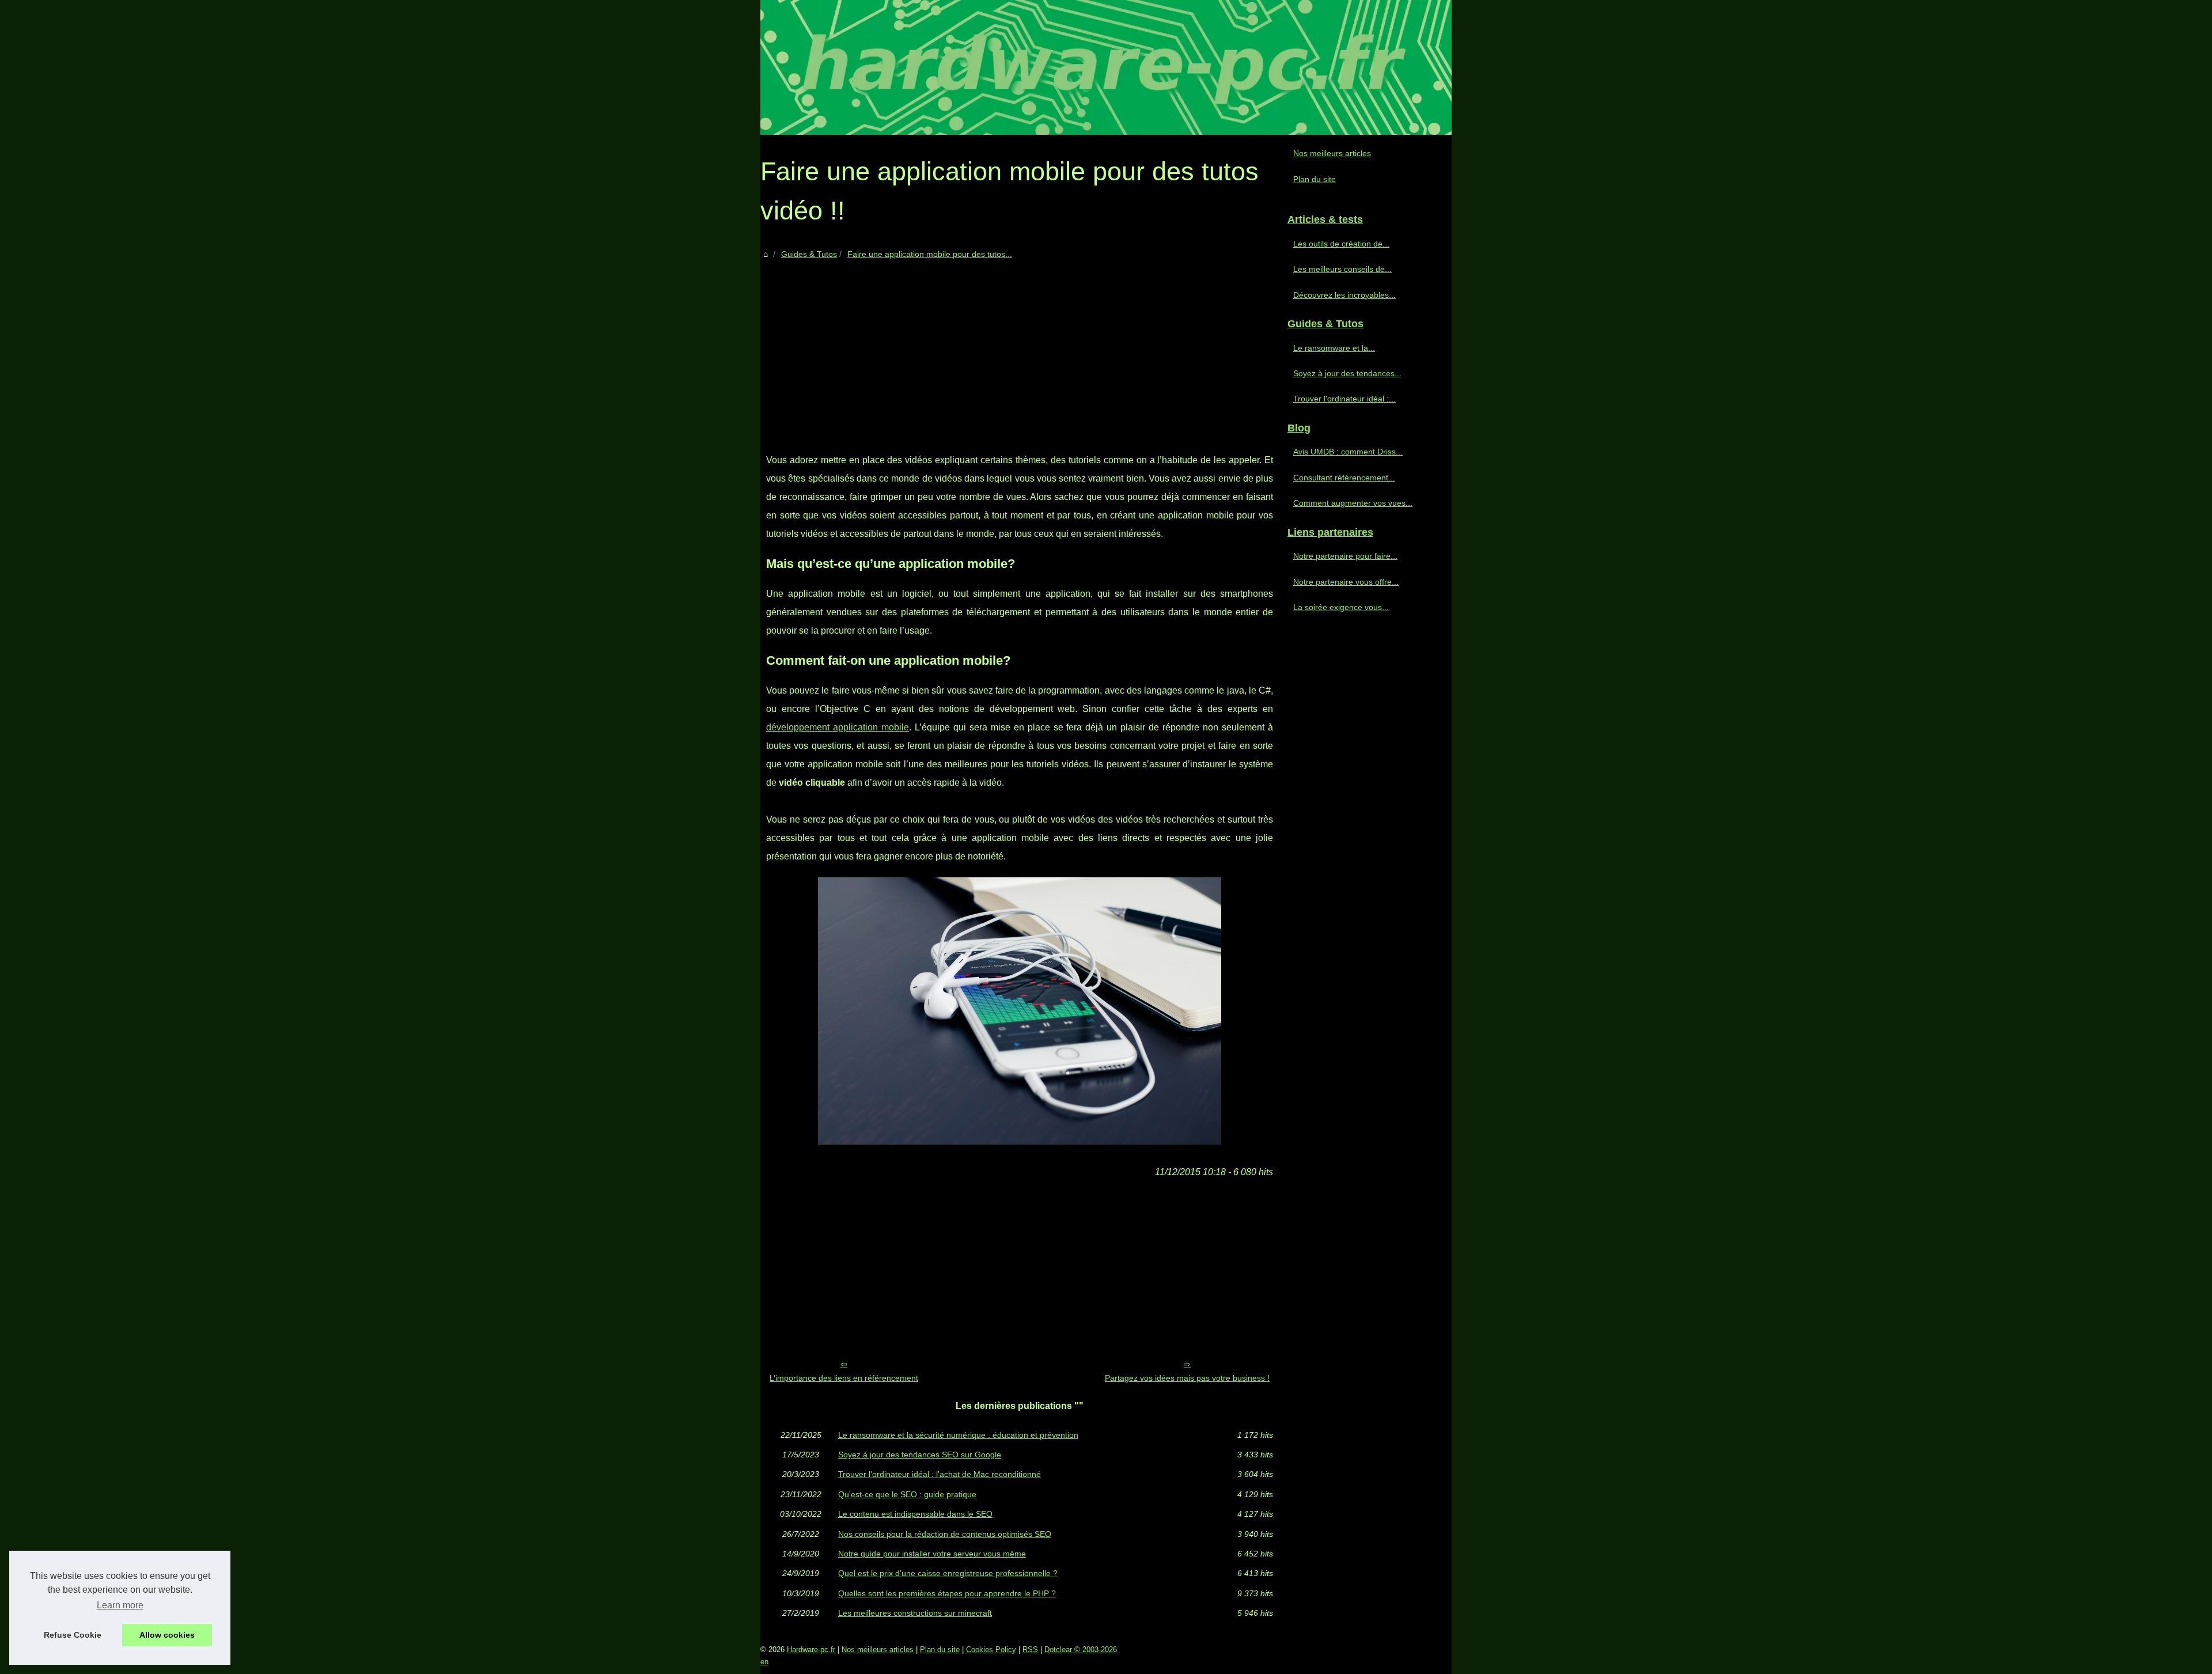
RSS (1030, 1650)
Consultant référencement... (1344, 478)
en (764, 1662)
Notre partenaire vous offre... (1346, 582)
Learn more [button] (120, 1605)
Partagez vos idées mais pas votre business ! (1187, 1378)
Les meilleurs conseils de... (1342, 269)
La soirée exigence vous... (1341, 607)
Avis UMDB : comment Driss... (1348, 452)
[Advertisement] (1020, 347)
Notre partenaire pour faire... (1345, 556)
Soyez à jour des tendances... (1347, 373)
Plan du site (1315, 179)
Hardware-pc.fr (811, 1650)
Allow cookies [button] (167, 1635)
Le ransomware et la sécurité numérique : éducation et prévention (958, 1435)
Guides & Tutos (809, 254)
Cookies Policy (991, 1650)
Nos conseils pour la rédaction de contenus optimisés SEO (945, 1534)
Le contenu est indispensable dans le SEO (915, 1514)
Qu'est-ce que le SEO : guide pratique (907, 1494)
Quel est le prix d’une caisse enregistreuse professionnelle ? (948, 1573)
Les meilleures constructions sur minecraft (915, 1613)
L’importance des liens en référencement (844, 1378)
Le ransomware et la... (1334, 348)
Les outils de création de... (1341, 244)
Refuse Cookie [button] (73, 1635)
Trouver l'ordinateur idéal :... (1344, 399)
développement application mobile (838, 727)
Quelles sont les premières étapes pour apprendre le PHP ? (947, 1593)
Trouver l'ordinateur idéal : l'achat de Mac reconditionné (940, 1474)
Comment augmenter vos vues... (1353, 503)
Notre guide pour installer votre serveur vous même (932, 1554)
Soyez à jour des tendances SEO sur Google (920, 1455)
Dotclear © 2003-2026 (1081, 1650)
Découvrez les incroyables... (1344, 295)
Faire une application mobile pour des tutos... (930, 254)
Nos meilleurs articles (1332, 153)
